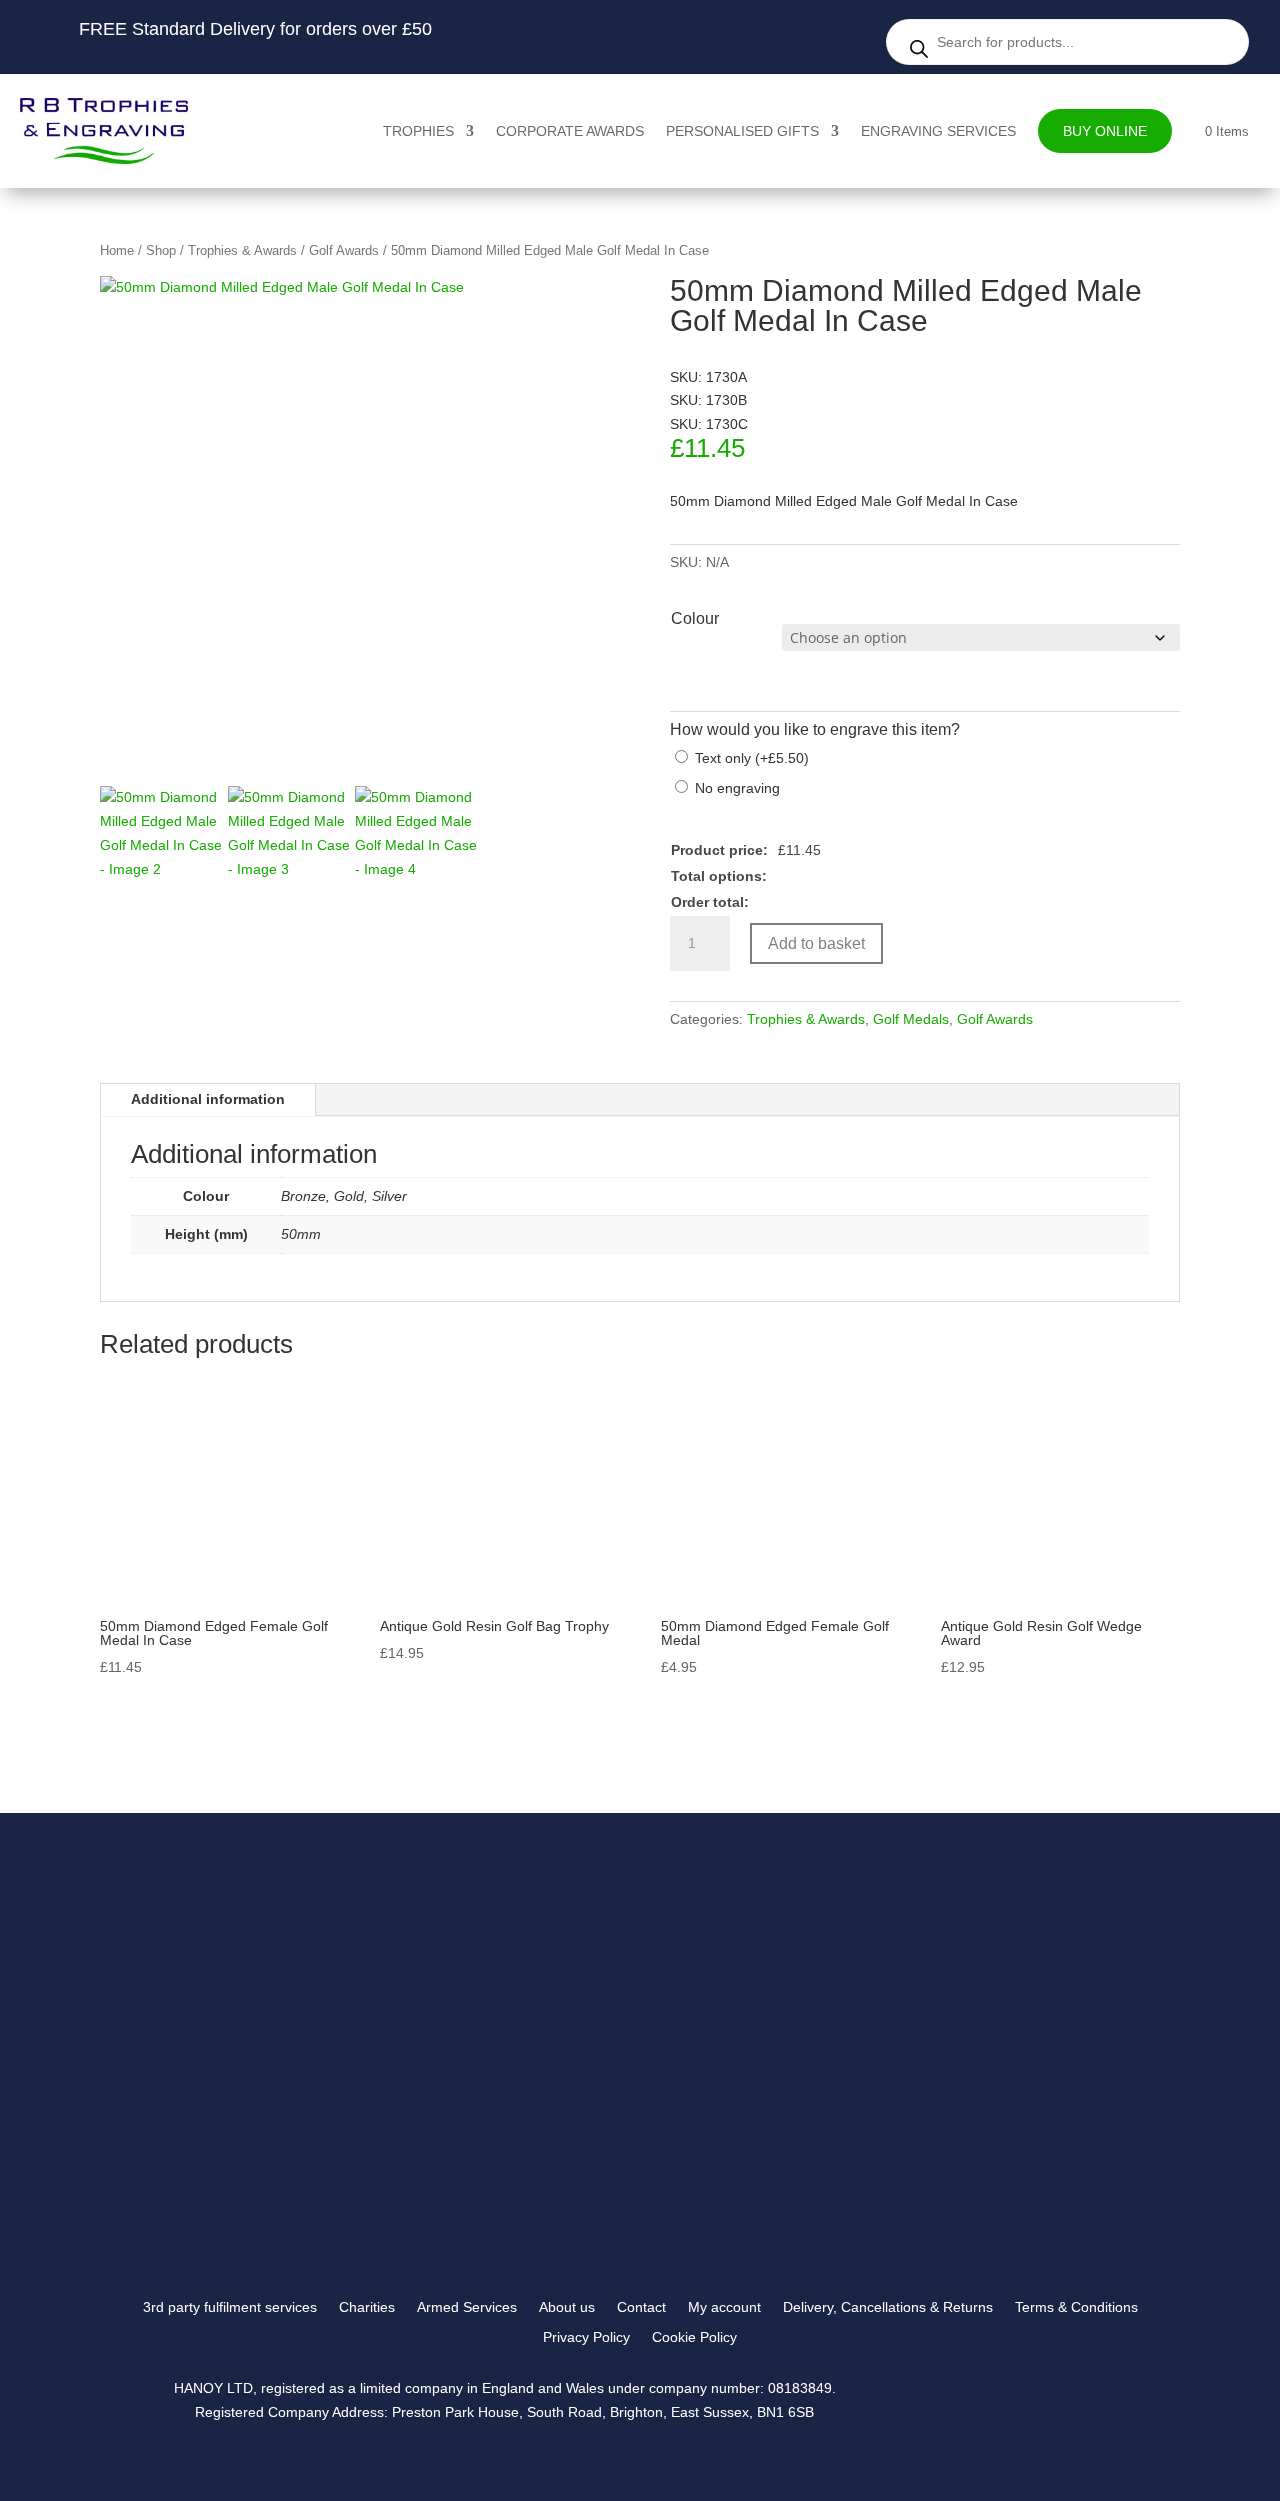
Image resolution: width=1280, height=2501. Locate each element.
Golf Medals (911, 1019)
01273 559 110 (945, 2040)
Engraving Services (938, 131)
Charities (367, 2307)
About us (567, 2307)
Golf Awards (344, 250)
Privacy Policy (586, 2337)
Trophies (418, 131)
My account (724, 2307)
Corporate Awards (570, 131)
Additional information (208, 1099)
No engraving (737, 788)
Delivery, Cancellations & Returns (888, 2307)
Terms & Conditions (1076, 2307)
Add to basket (816, 943)
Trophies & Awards (242, 250)
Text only (752, 758)
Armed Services (467, 2307)
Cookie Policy (694, 2337)
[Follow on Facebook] (931, 2203)
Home (117, 250)
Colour (695, 618)
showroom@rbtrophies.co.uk (985, 2016)
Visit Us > (937, 2089)
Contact (641, 2307)
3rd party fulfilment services (230, 2307)
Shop (161, 250)
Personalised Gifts (742, 131)
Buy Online (1105, 131)
